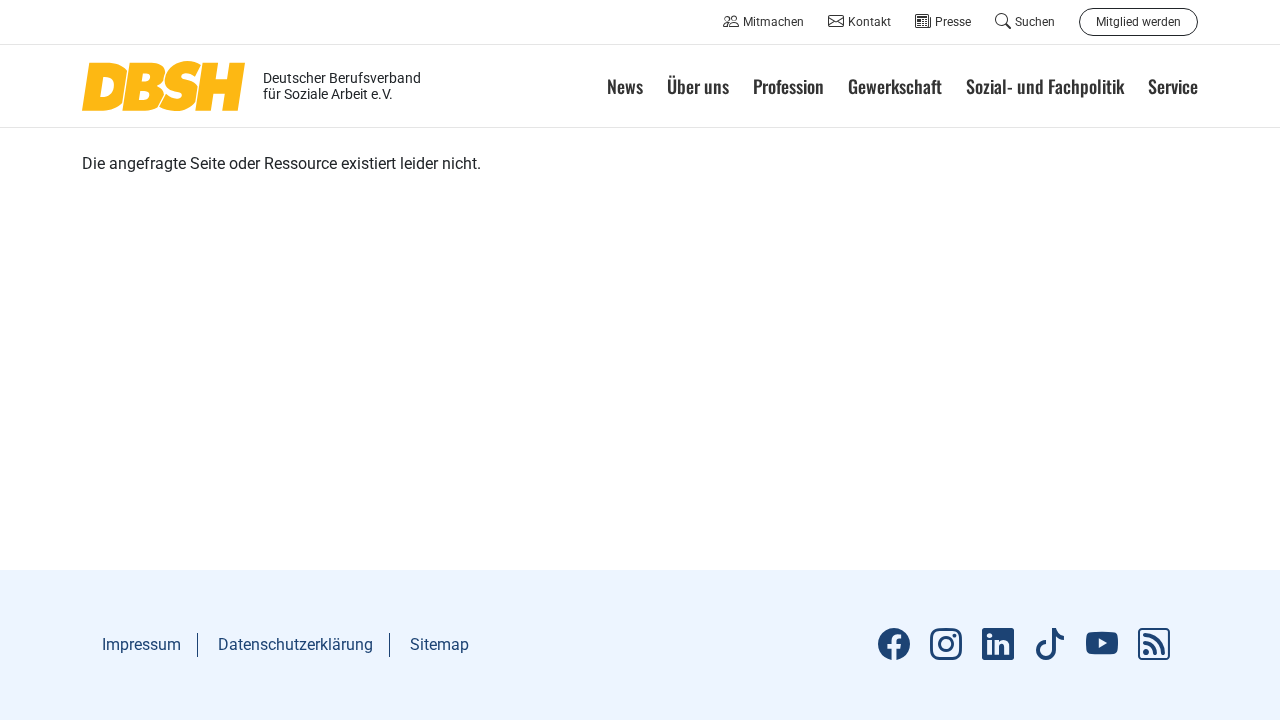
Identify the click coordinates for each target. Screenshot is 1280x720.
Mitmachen (773, 22)
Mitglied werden (1138, 22)
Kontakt (869, 22)
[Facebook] (894, 645)
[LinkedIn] (998, 645)
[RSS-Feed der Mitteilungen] (1154, 645)
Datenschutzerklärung (295, 644)
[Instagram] (946, 645)
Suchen (1035, 22)
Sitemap (439, 644)
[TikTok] (1050, 645)
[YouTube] (1102, 645)
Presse (953, 22)
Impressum (141, 644)
